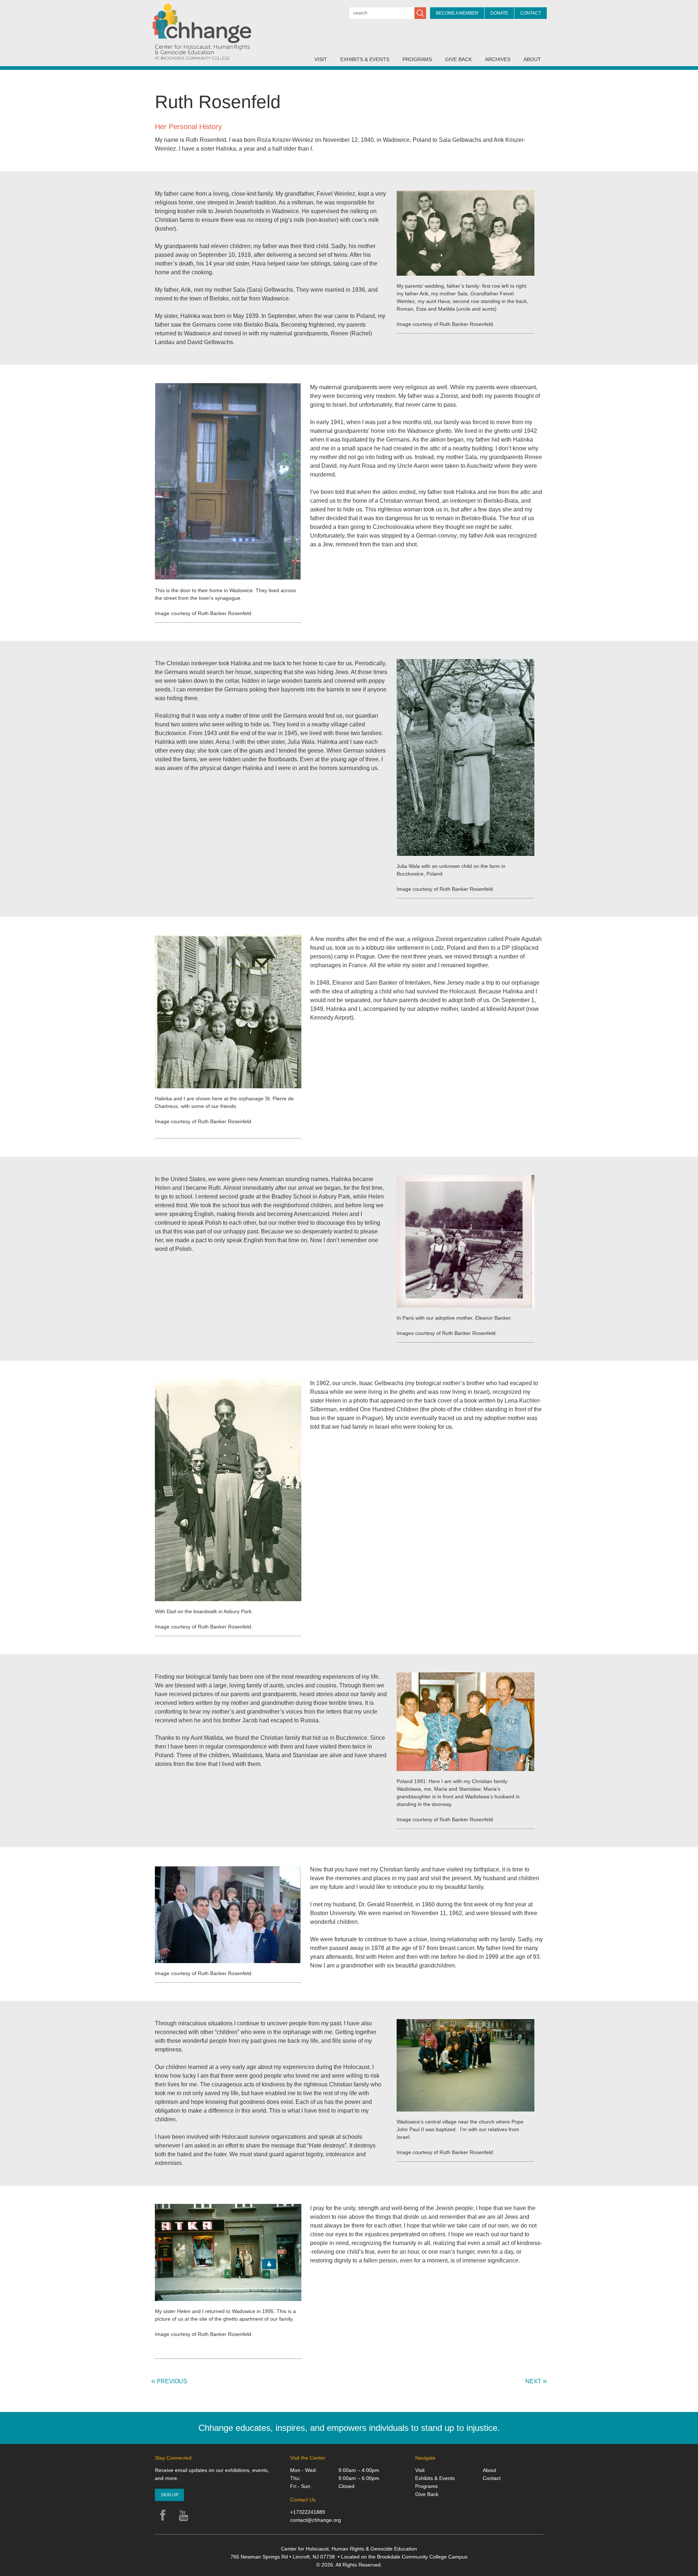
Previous (169, 2381)
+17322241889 (308, 2512)
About (532, 59)
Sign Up (170, 2495)
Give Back (458, 59)
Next (536, 2381)
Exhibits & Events (365, 59)
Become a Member (457, 13)
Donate (499, 13)
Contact (531, 13)
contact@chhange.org (316, 2520)
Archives (498, 59)
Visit (321, 59)
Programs (417, 59)
